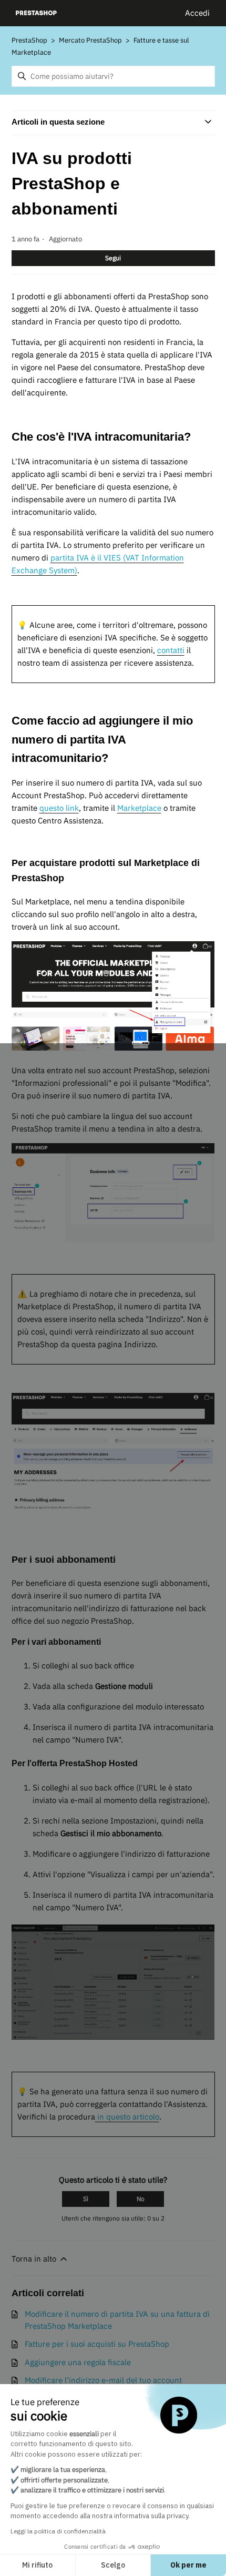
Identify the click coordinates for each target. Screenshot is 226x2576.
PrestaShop (29, 40)
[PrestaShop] (37, 13)
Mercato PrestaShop (91, 40)
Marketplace (139, 808)
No (141, 2199)
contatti (171, 650)
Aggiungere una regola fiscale (78, 2362)
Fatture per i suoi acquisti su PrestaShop (97, 2344)
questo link (59, 808)
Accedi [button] (197, 13)
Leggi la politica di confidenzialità (58, 2531)
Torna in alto (35, 2259)
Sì (86, 2199)
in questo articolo (127, 2117)
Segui (113, 258)
